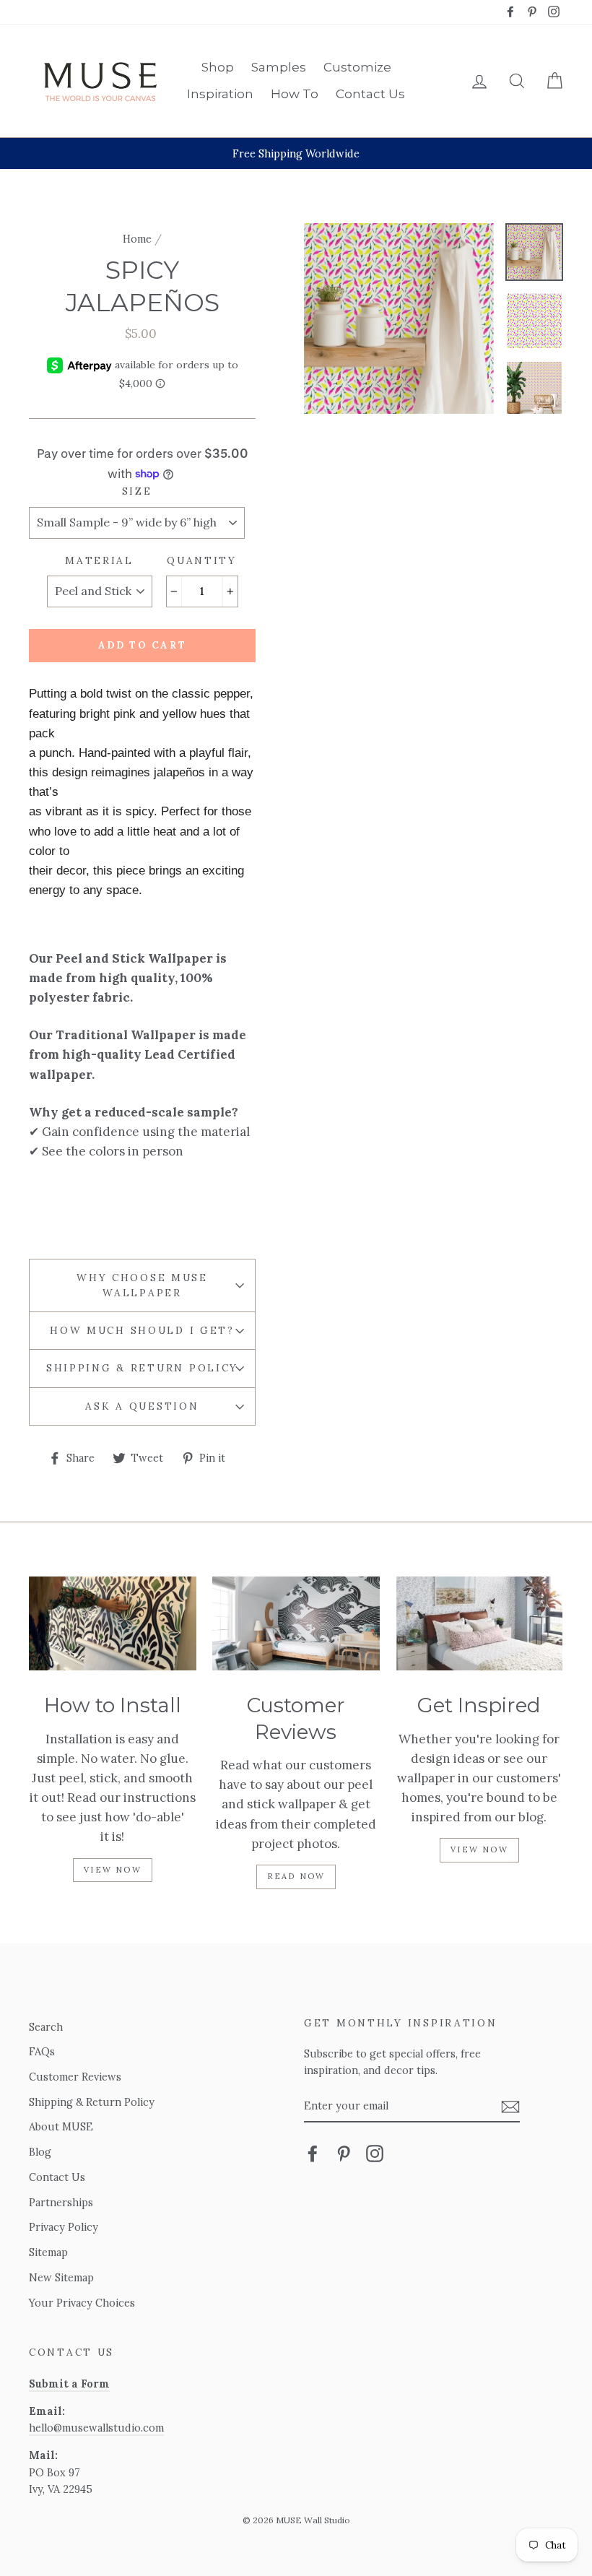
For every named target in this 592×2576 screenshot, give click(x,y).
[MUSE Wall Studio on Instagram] (375, 2153)
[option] (296, 153)
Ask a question (142, 1406)
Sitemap (48, 2252)
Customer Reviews (75, 2077)
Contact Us (370, 94)
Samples (279, 67)
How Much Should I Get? (142, 1330)
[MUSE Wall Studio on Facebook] (313, 2153)
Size (137, 491)
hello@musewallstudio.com (96, 2428)
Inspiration (220, 94)
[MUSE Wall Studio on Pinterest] (344, 2153)
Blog (40, 2152)
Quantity (202, 560)
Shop (218, 67)
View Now (113, 1870)
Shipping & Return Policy (142, 1368)
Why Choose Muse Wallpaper (142, 1285)
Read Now (296, 1876)
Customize (357, 67)
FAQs (42, 2051)
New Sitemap (61, 2277)
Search (46, 2027)
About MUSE (61, 2126)
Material (99, 560)
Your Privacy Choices (82, 2303)
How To (295, 94)
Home (137, 239)
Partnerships (61, 2202)
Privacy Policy (64, 2227)
